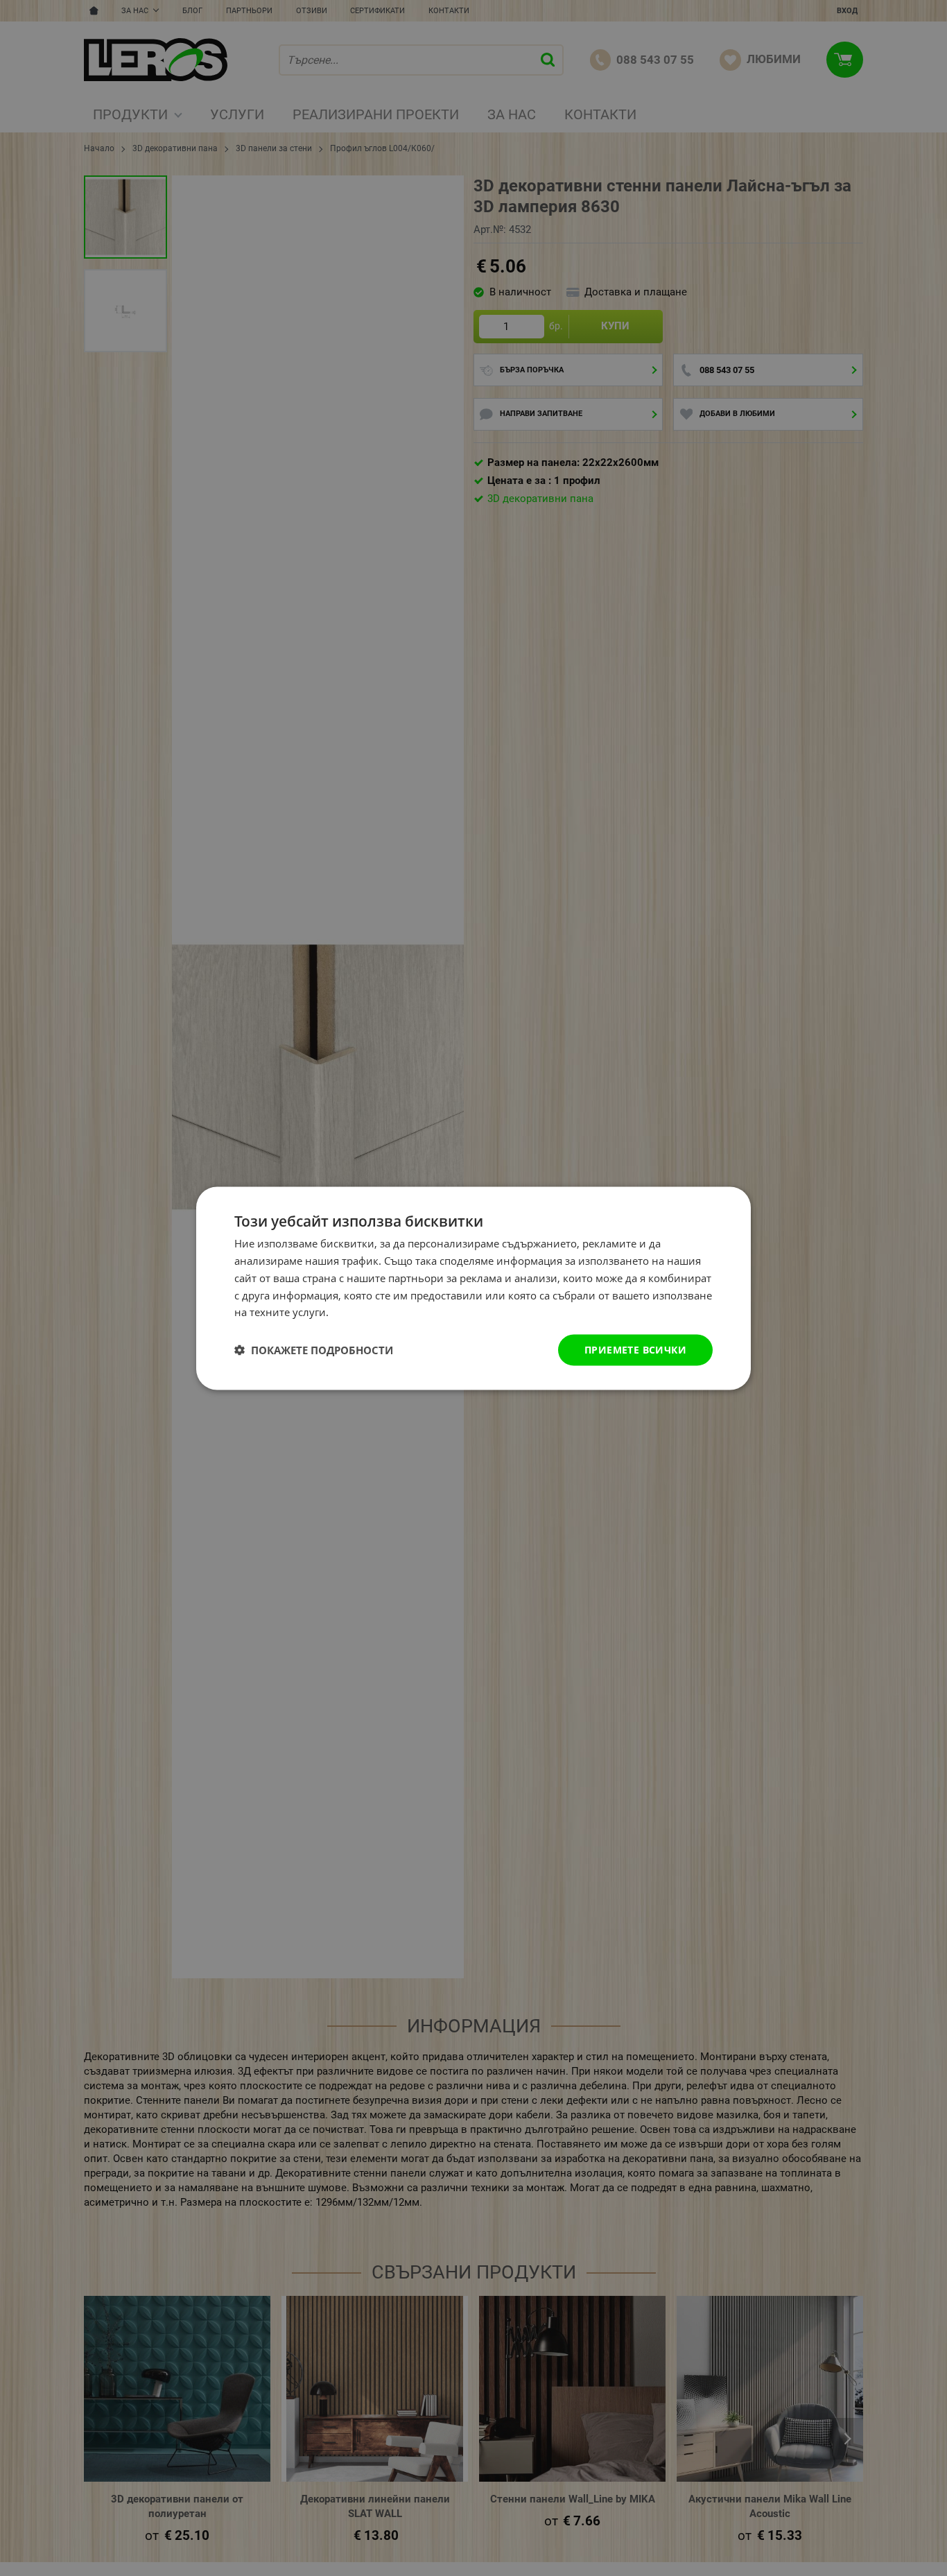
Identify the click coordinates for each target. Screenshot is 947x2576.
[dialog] (473, 1288)
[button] (314, 1350)
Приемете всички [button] (635, 1349)
